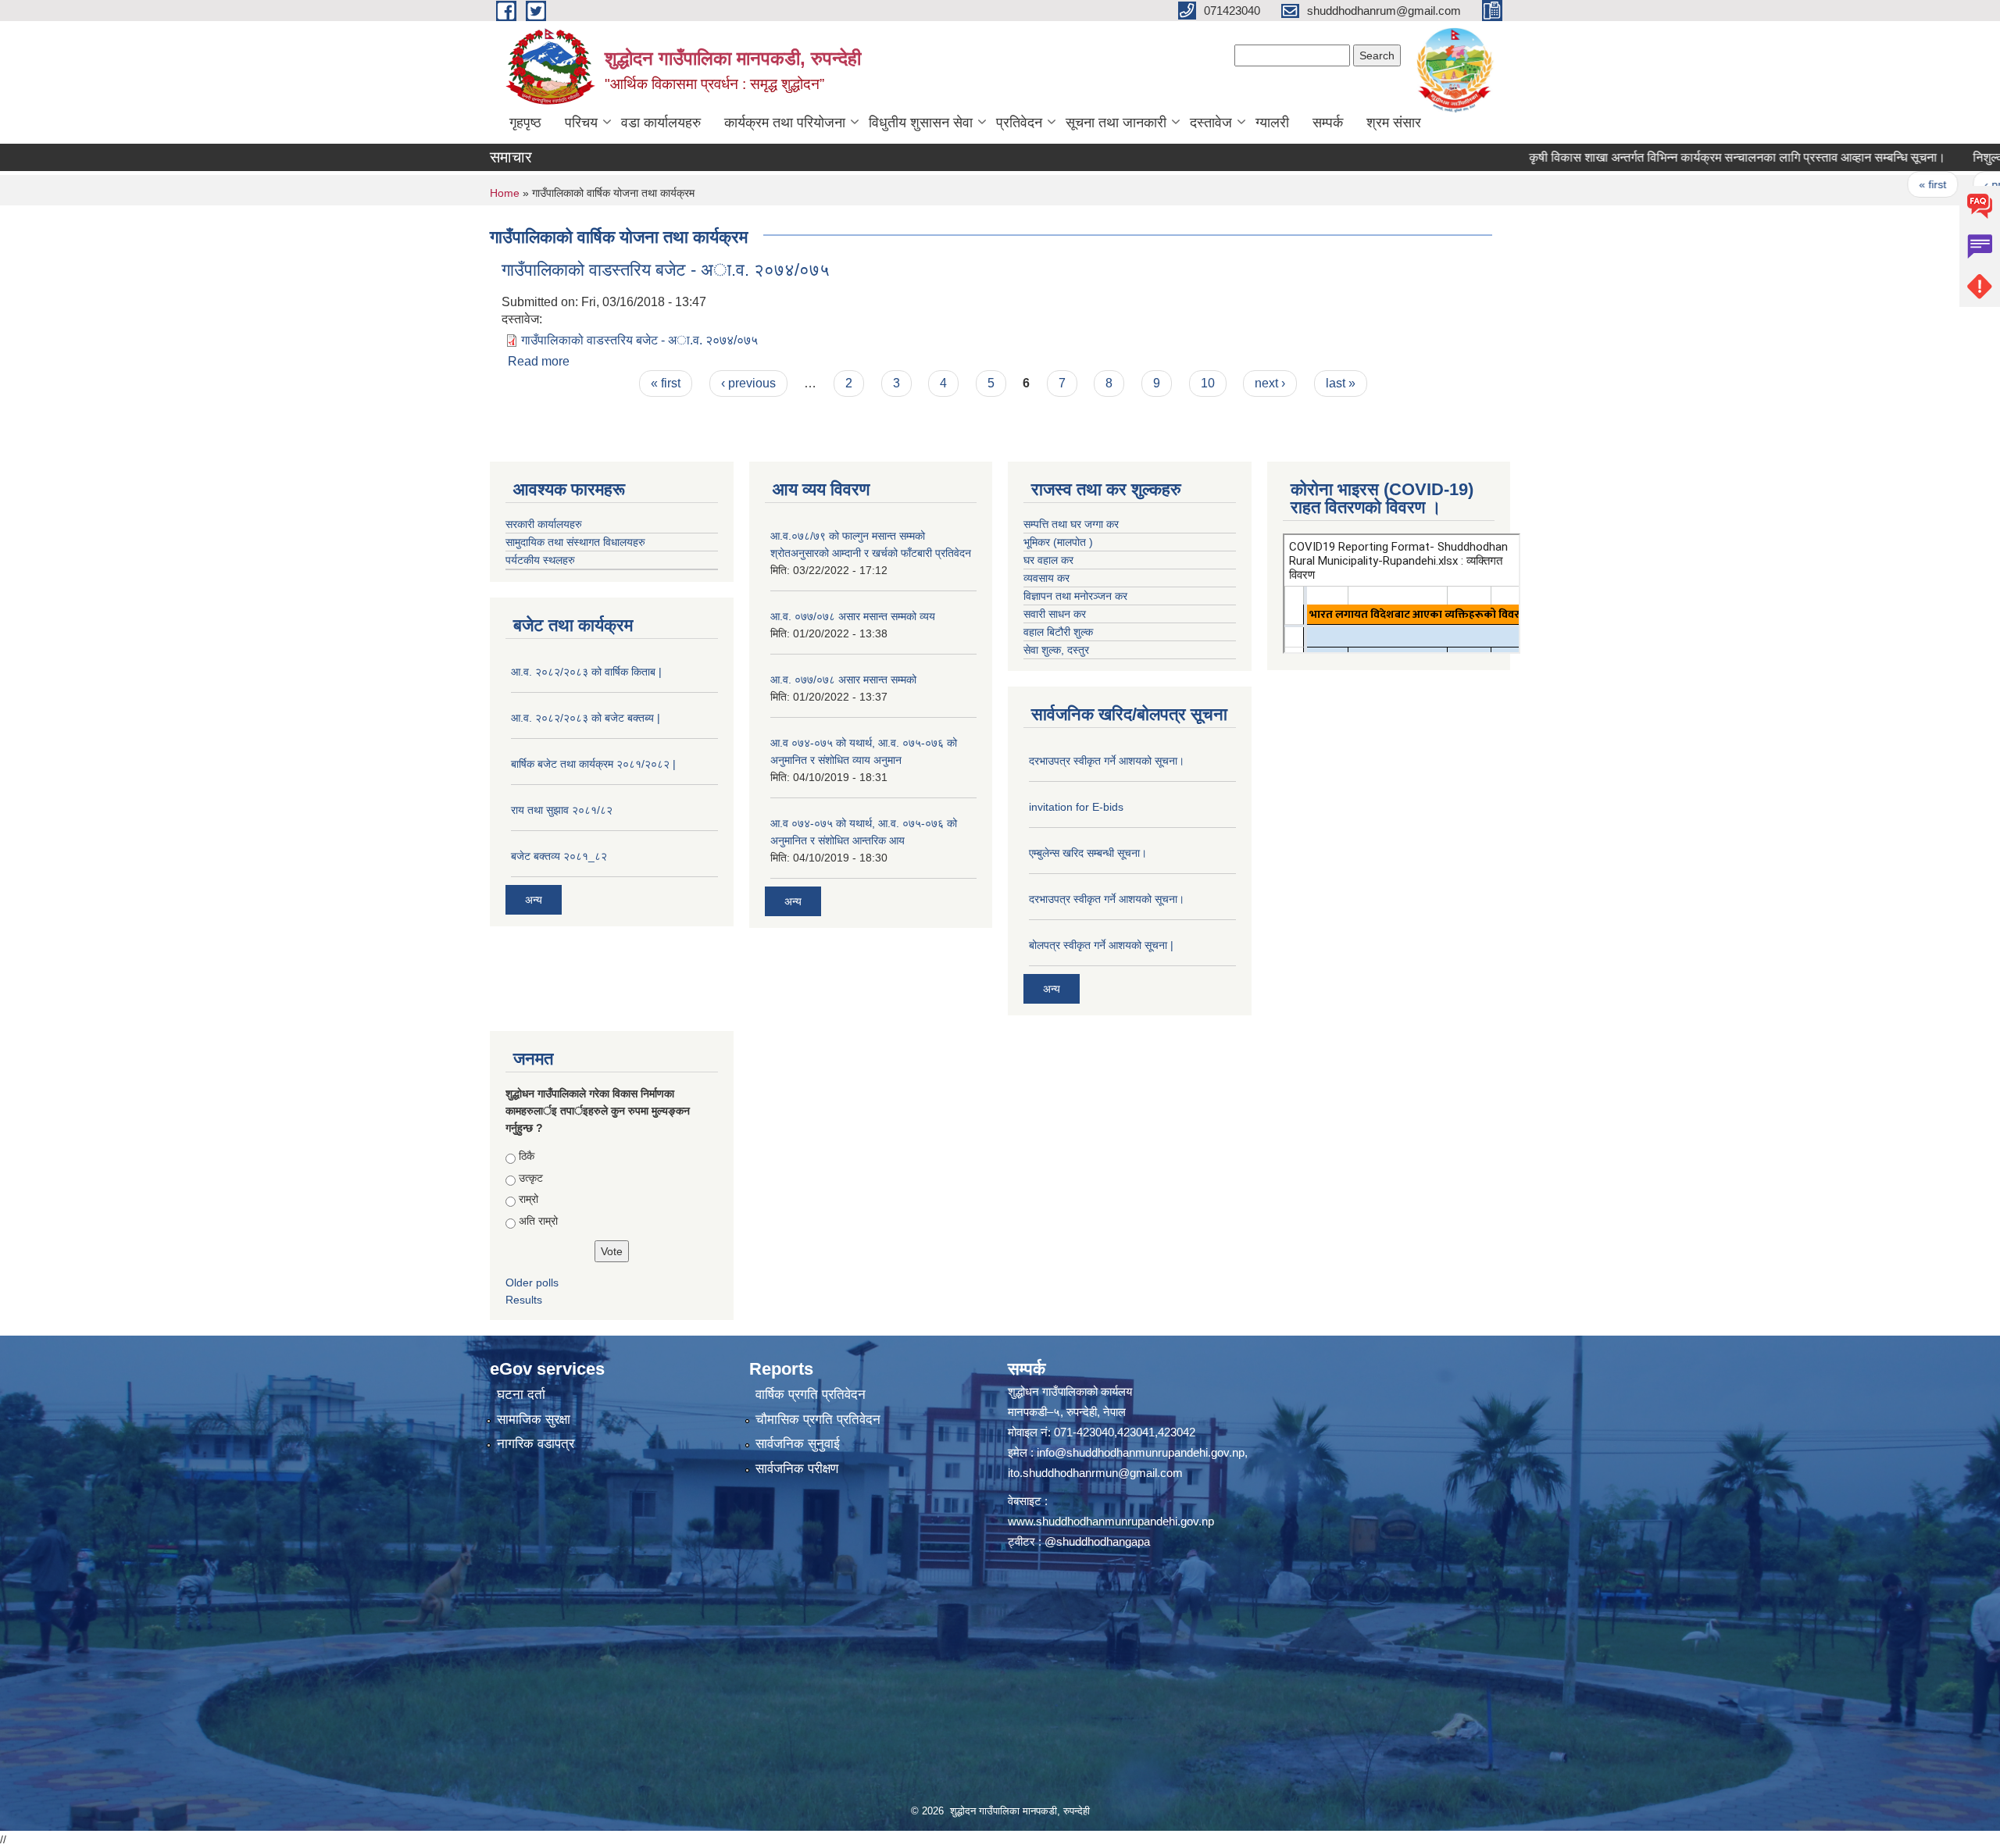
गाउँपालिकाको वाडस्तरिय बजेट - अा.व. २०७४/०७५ (666, 270)
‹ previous (1939, 184)
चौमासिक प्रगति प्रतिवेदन (818, 1420)
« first (1862, 184)
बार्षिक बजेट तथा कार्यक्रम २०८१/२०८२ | (593, 764)
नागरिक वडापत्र (536, 1444)
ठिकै (527, 1156)
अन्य (534, 900)
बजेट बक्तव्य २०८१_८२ (559, 856)
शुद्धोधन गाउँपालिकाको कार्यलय (1070, 1391)
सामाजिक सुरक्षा (534, 1420)
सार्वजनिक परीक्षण (797, 1469)
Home (505, 193)
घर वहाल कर (1048, 560)
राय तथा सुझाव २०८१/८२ (562, 810)
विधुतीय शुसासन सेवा (921, 123)
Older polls (532, 1283)
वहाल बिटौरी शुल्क (1058, 632)
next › (1270, 383)
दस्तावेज (1211, 123)
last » (1341, 383)
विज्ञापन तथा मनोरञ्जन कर (1075, 596)
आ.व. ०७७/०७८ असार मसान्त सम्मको (843, 680)
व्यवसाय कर (1046, 578)
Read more (539, 361)
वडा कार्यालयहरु (661, 123)
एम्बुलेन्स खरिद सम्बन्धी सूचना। (1088, 853)
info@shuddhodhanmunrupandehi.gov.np (1141, 1452)
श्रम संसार (1394, 123)
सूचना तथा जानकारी (1116, 123)
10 (1208, 383)
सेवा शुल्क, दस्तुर (1056, 650)
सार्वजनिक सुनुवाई (798, 1444)
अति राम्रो (538, 1221)
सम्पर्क (1328, 123)
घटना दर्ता (521, 1395)
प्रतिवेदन (1019, 123)
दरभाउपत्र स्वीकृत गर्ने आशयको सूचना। (1107, 761)
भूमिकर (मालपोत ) (1058, 542)
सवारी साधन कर (1055, 614)
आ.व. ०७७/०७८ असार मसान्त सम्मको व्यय (853, 616)
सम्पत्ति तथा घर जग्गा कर (1071, 524)
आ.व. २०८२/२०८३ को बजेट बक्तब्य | (586, 718)
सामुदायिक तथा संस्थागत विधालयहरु (575, 542)
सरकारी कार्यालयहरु (544, 524)
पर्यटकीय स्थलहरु (540, 560)
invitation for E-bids (1076, 807)
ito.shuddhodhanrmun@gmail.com (1095, 1473)
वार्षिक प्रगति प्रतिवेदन (811, 1395)
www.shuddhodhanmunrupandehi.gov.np (1111, 1521)
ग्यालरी (1272, 123)
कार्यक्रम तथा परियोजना (785, 123)
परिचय (581, 123)
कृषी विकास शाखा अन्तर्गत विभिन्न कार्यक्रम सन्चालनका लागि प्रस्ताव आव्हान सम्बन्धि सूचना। (1667, 157)
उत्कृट (531, 1178)
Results (524, 1300)
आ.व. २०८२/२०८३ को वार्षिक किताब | (586, 672)
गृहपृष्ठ (525, 123)
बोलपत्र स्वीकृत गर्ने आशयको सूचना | (1101, 945)
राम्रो (529, 1199)
